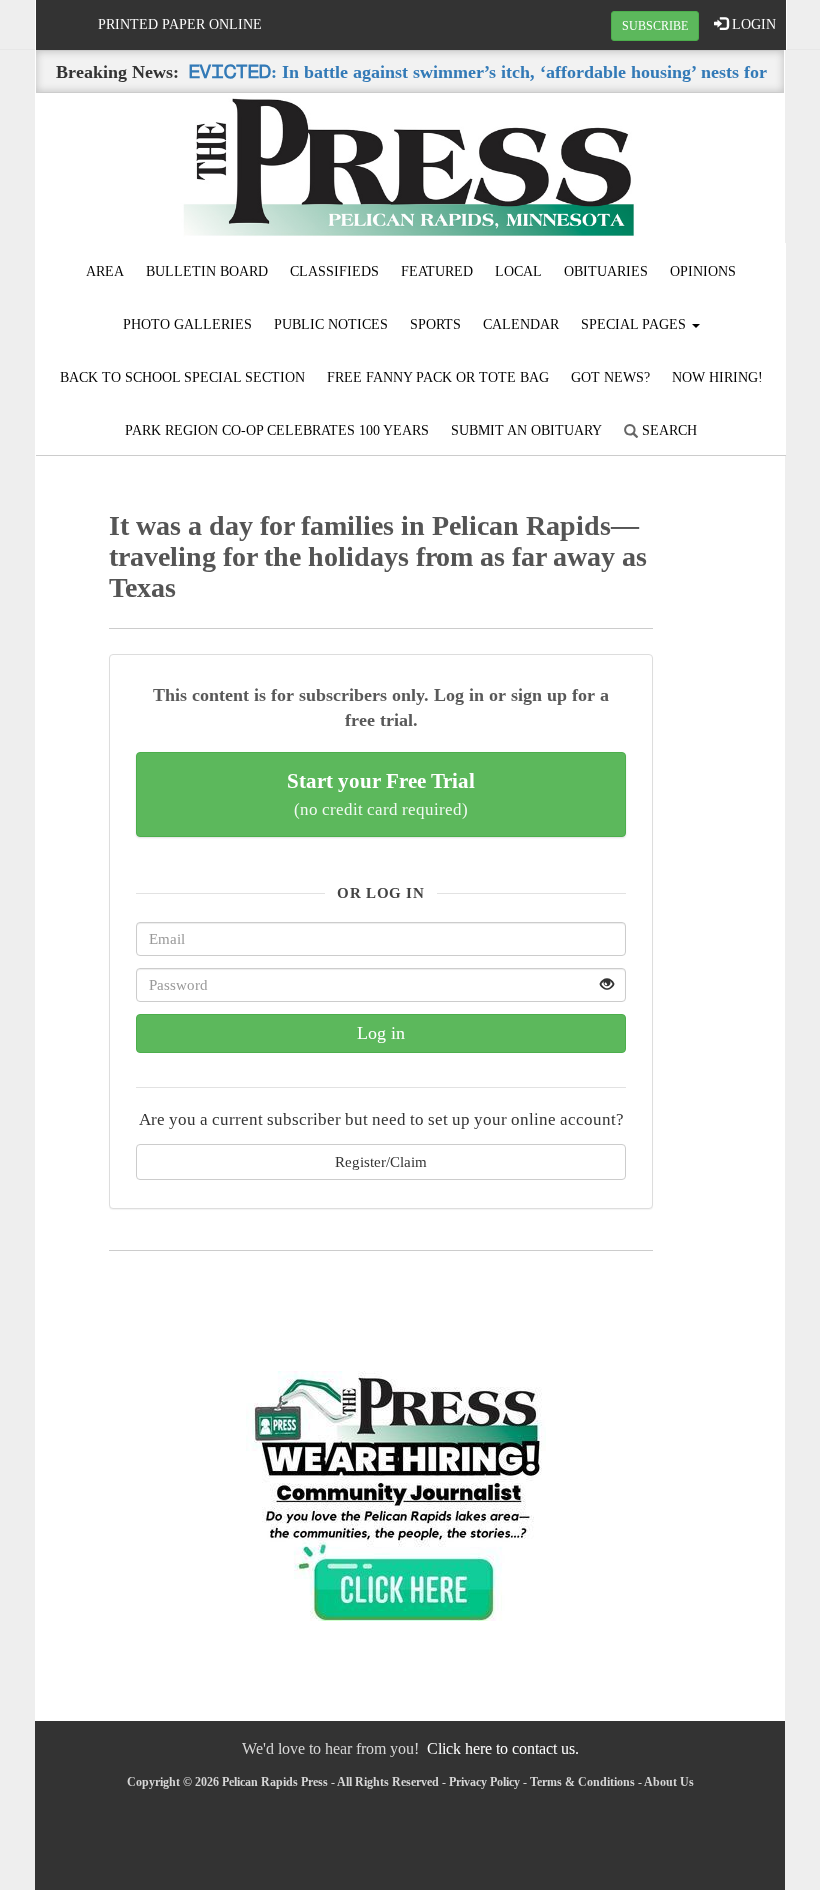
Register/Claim (381, 1161)
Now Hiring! (717, 377)
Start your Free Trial (381, 794)
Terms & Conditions (582, 1782)
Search (667, 430)
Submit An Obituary (526, 430)
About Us (669, 1782)
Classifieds (334, 271)
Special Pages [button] (635, 324)
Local (518, 271)
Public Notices (331, 324)
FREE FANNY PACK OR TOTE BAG (438, 377)
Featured (437, 271)
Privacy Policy (484, 1782)
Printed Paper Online (180, 24)
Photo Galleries (187, 324)
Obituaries (606, 271)
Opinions (703, 271)
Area (105, 271)
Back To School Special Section (182, 377)
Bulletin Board (207, 271)
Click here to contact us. (503, 1748)
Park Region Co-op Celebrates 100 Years (277, 430)
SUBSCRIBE (655, 26)
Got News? (610, 377)
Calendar (521, 324)
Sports (435, 324)
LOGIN (752, 24)
